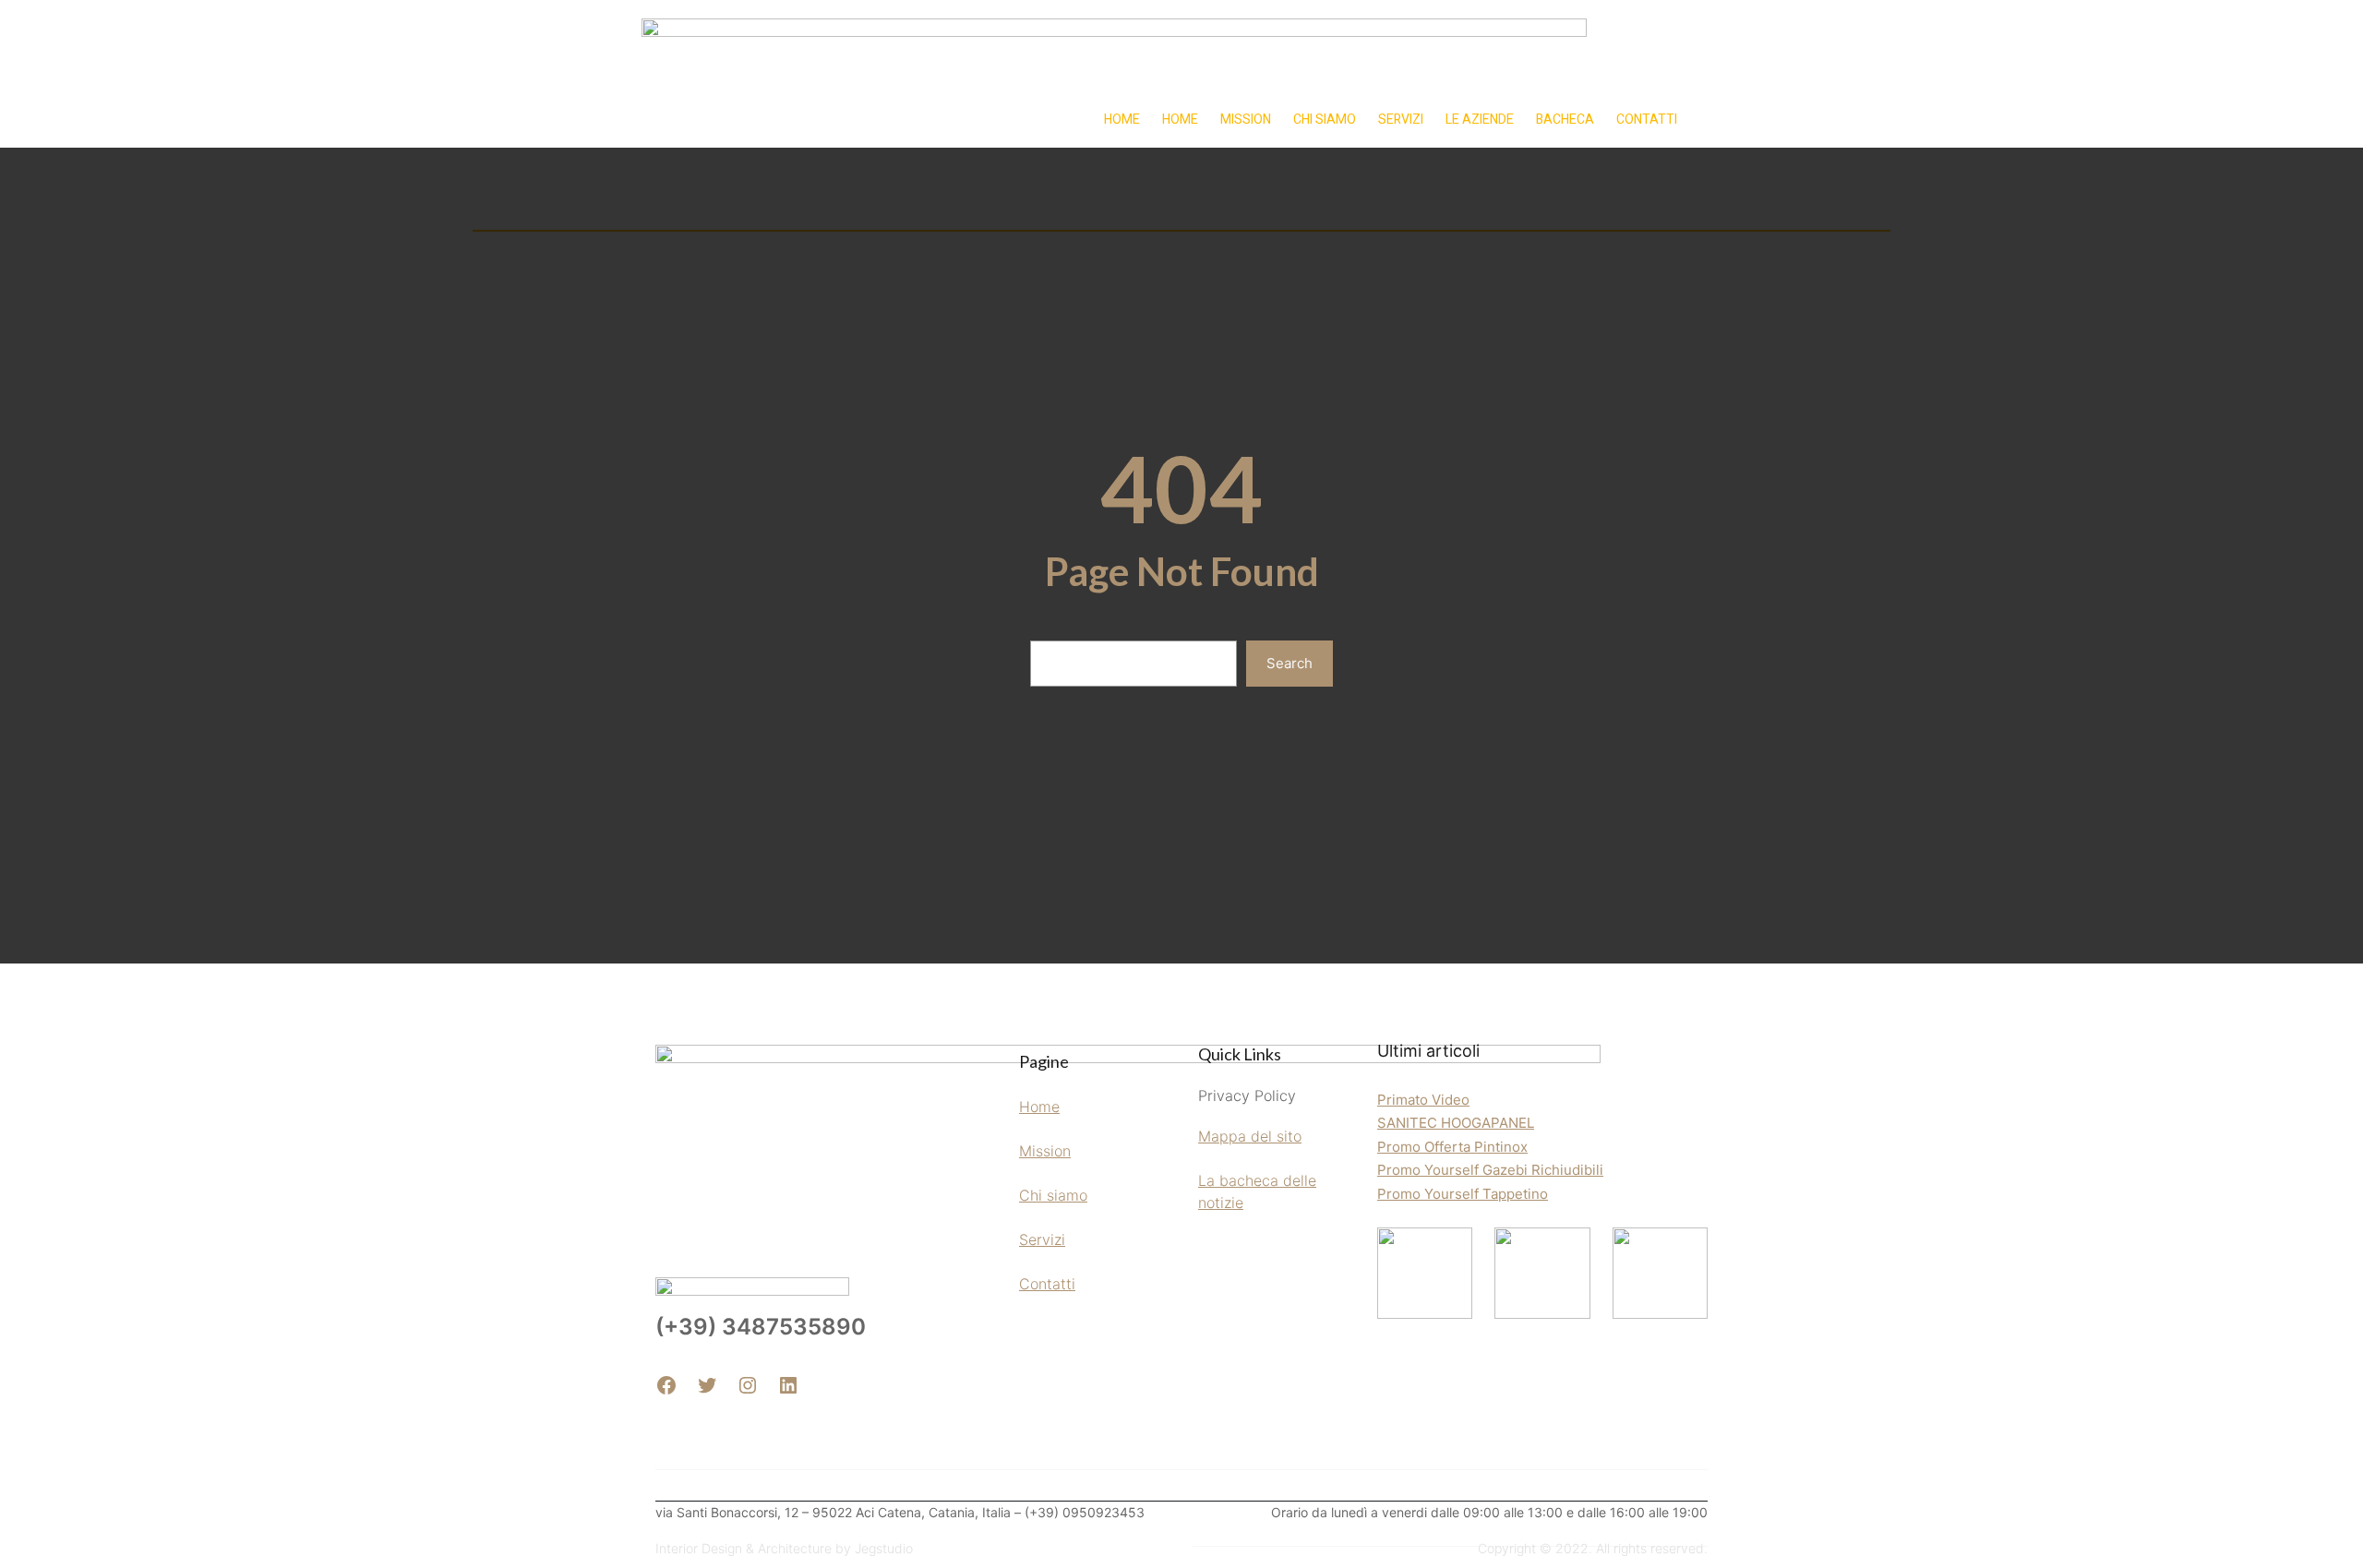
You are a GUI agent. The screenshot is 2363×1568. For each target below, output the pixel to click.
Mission (1045, 1151)
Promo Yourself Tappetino (1463, 1194)
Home (1039, 1107)
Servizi (1042, 1239)
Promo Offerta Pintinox (1452, 1147)
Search (1289, 663)
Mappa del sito (1250, 1136)
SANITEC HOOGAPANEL (1456, 1123)
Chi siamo (1053, 1195)
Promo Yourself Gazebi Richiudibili (1490, 1170)
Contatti (1047, 1284)
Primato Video (1423, 1100)
